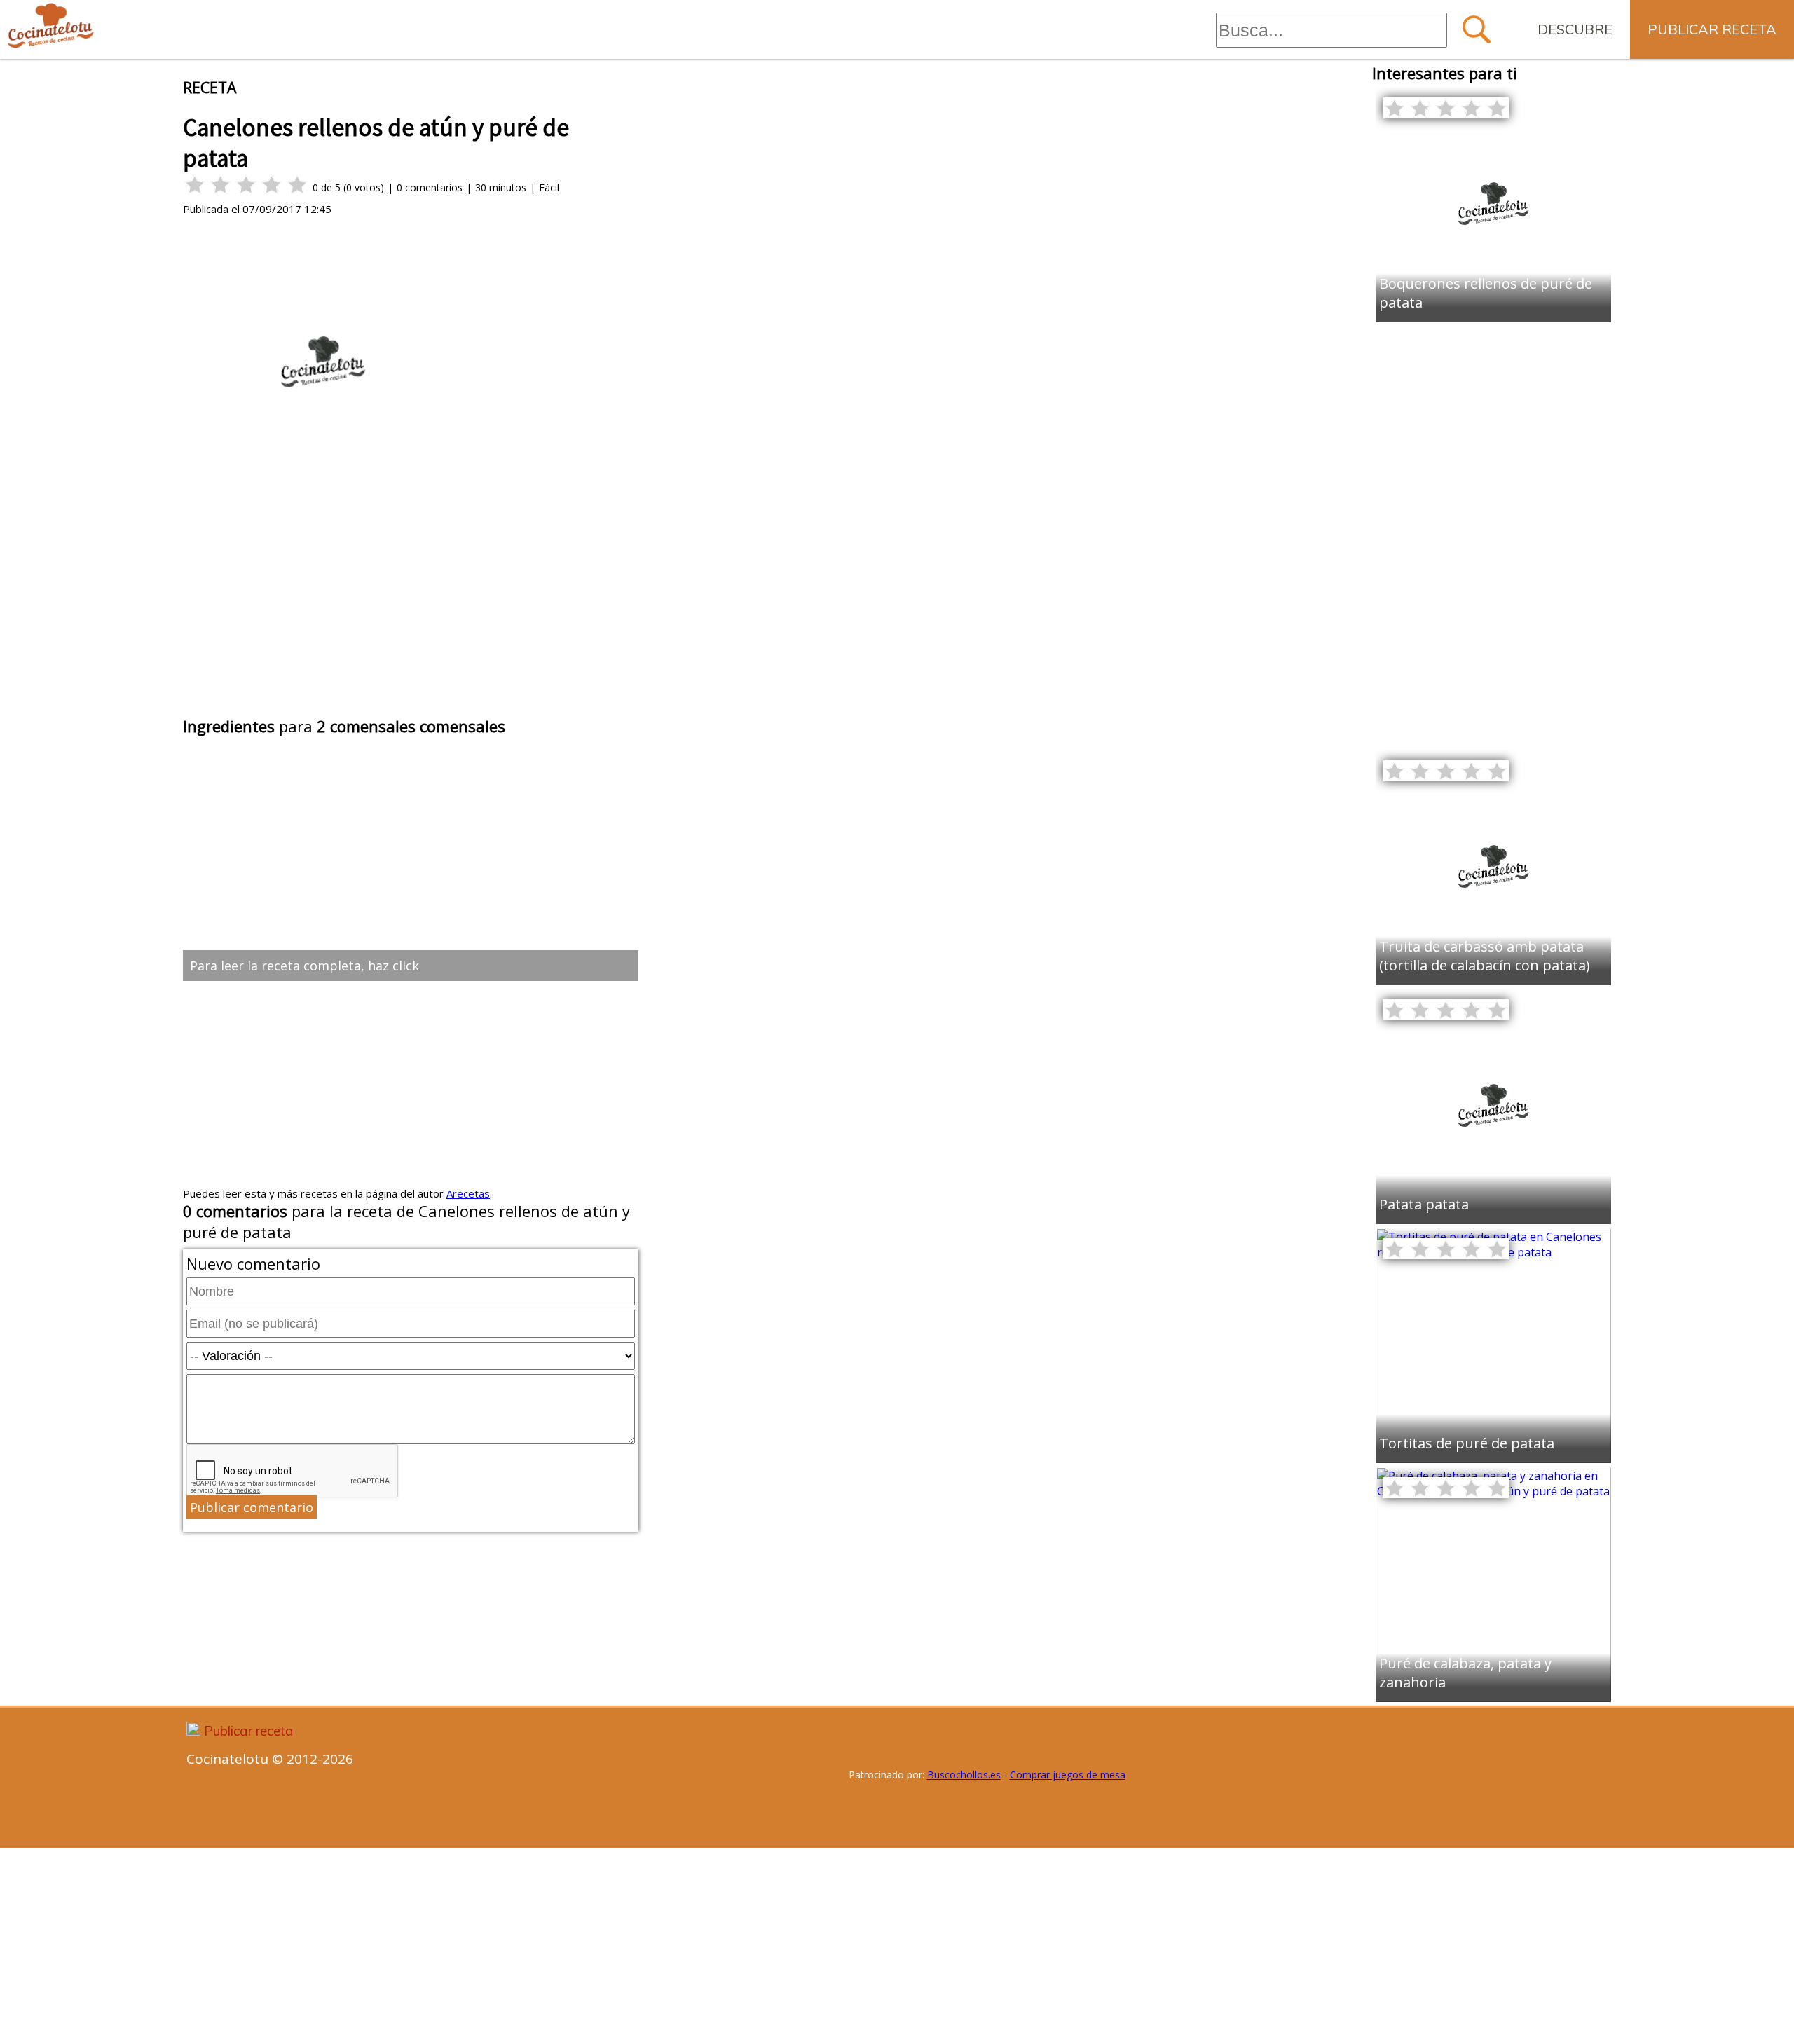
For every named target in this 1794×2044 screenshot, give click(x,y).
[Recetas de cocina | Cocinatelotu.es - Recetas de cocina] (51, 26)
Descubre (1575, 29)
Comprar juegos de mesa (1068, 1775)
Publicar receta (1712, 29)
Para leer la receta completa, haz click (304, 966)
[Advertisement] (411, 608)
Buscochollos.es (964, 1775)
